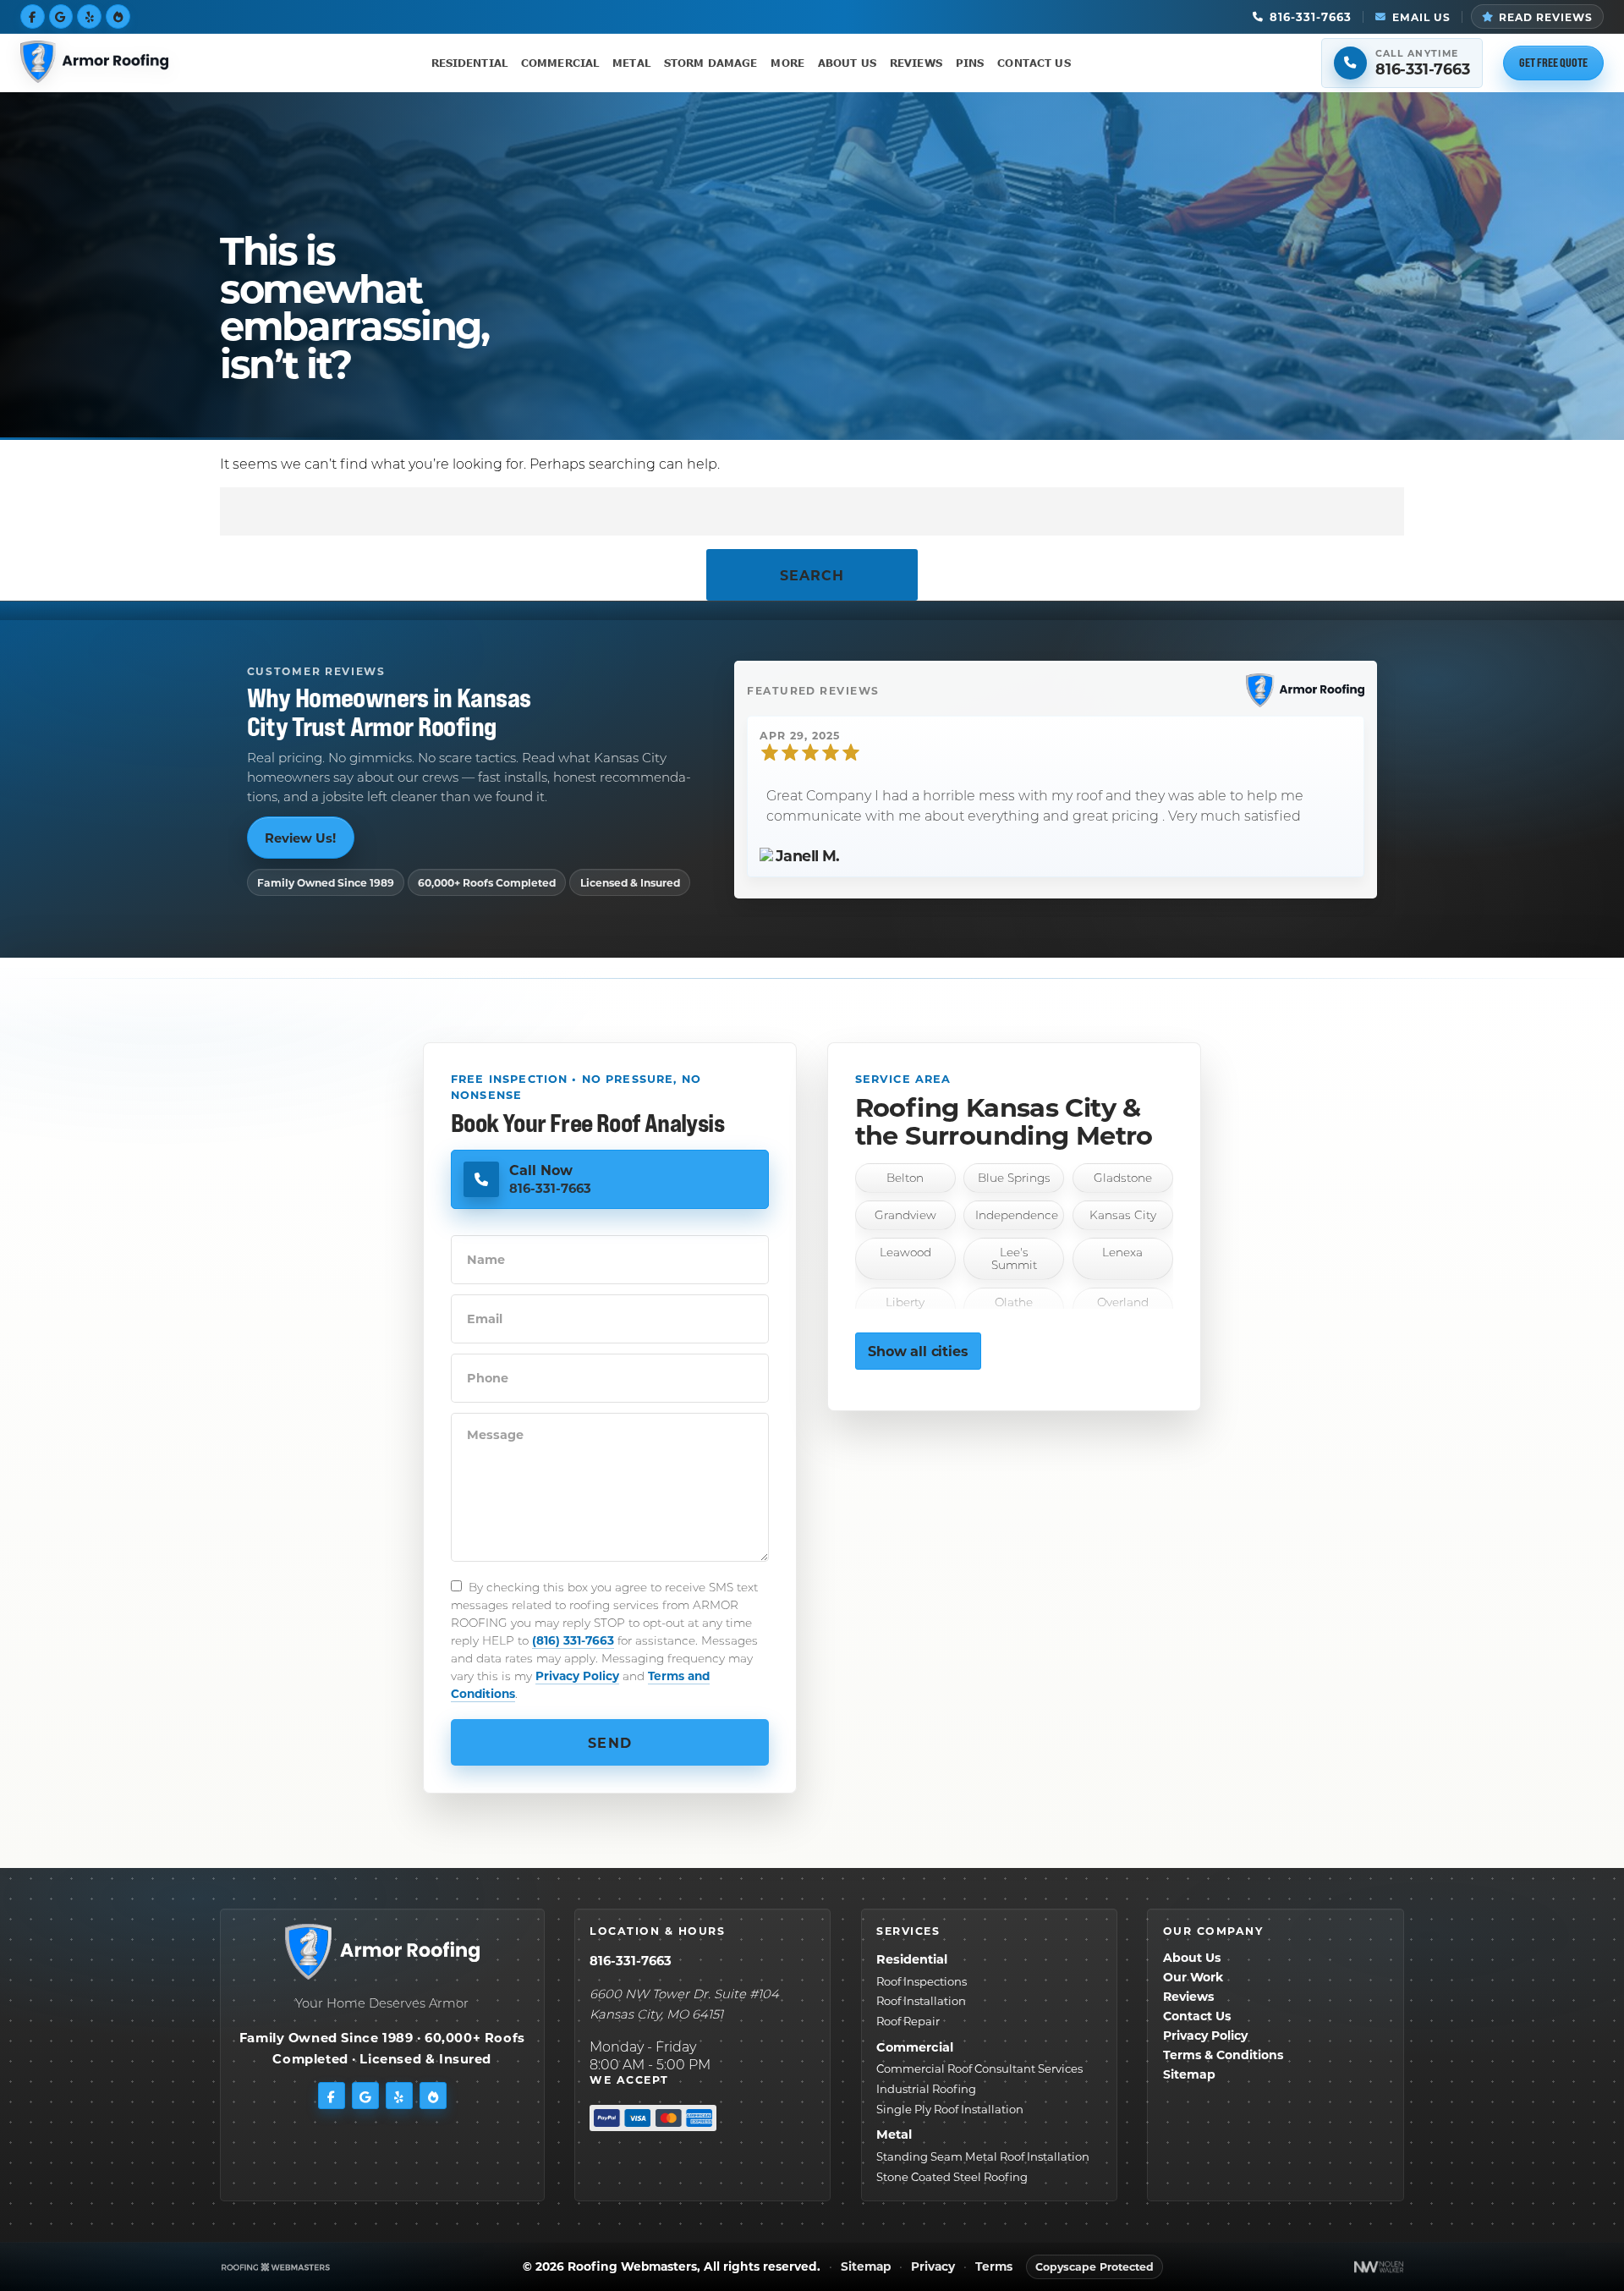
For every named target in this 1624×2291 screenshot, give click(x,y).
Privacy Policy (577, 1676)
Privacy (933, 2267)
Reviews (916, 63)
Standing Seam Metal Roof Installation (983, 2156)
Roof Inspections (922, 1981)
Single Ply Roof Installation (950, 2109)
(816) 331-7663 (573, 1640)
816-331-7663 (631, 1960)
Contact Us (1034, 63)
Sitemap (1189, 2074)
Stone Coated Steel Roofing (952, 2176)
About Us (847, 63)
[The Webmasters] (276, 2267)
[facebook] (33, 16)
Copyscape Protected (1095, 2266)
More (787, 63)
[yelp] (89, 16)
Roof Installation (921, 2000)
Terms (994, 2267)
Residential (469, 63)
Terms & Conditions (1223, 2055)
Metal (631, 63)
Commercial (560, 63)
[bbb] (118, 16)
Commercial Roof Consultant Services (979, 2068)
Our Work (1193, 1977)
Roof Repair (908, 2021)
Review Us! (300, 838)
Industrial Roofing (926, 2088)
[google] (61, 16)
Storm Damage (711, 63)
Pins (970, 63)
